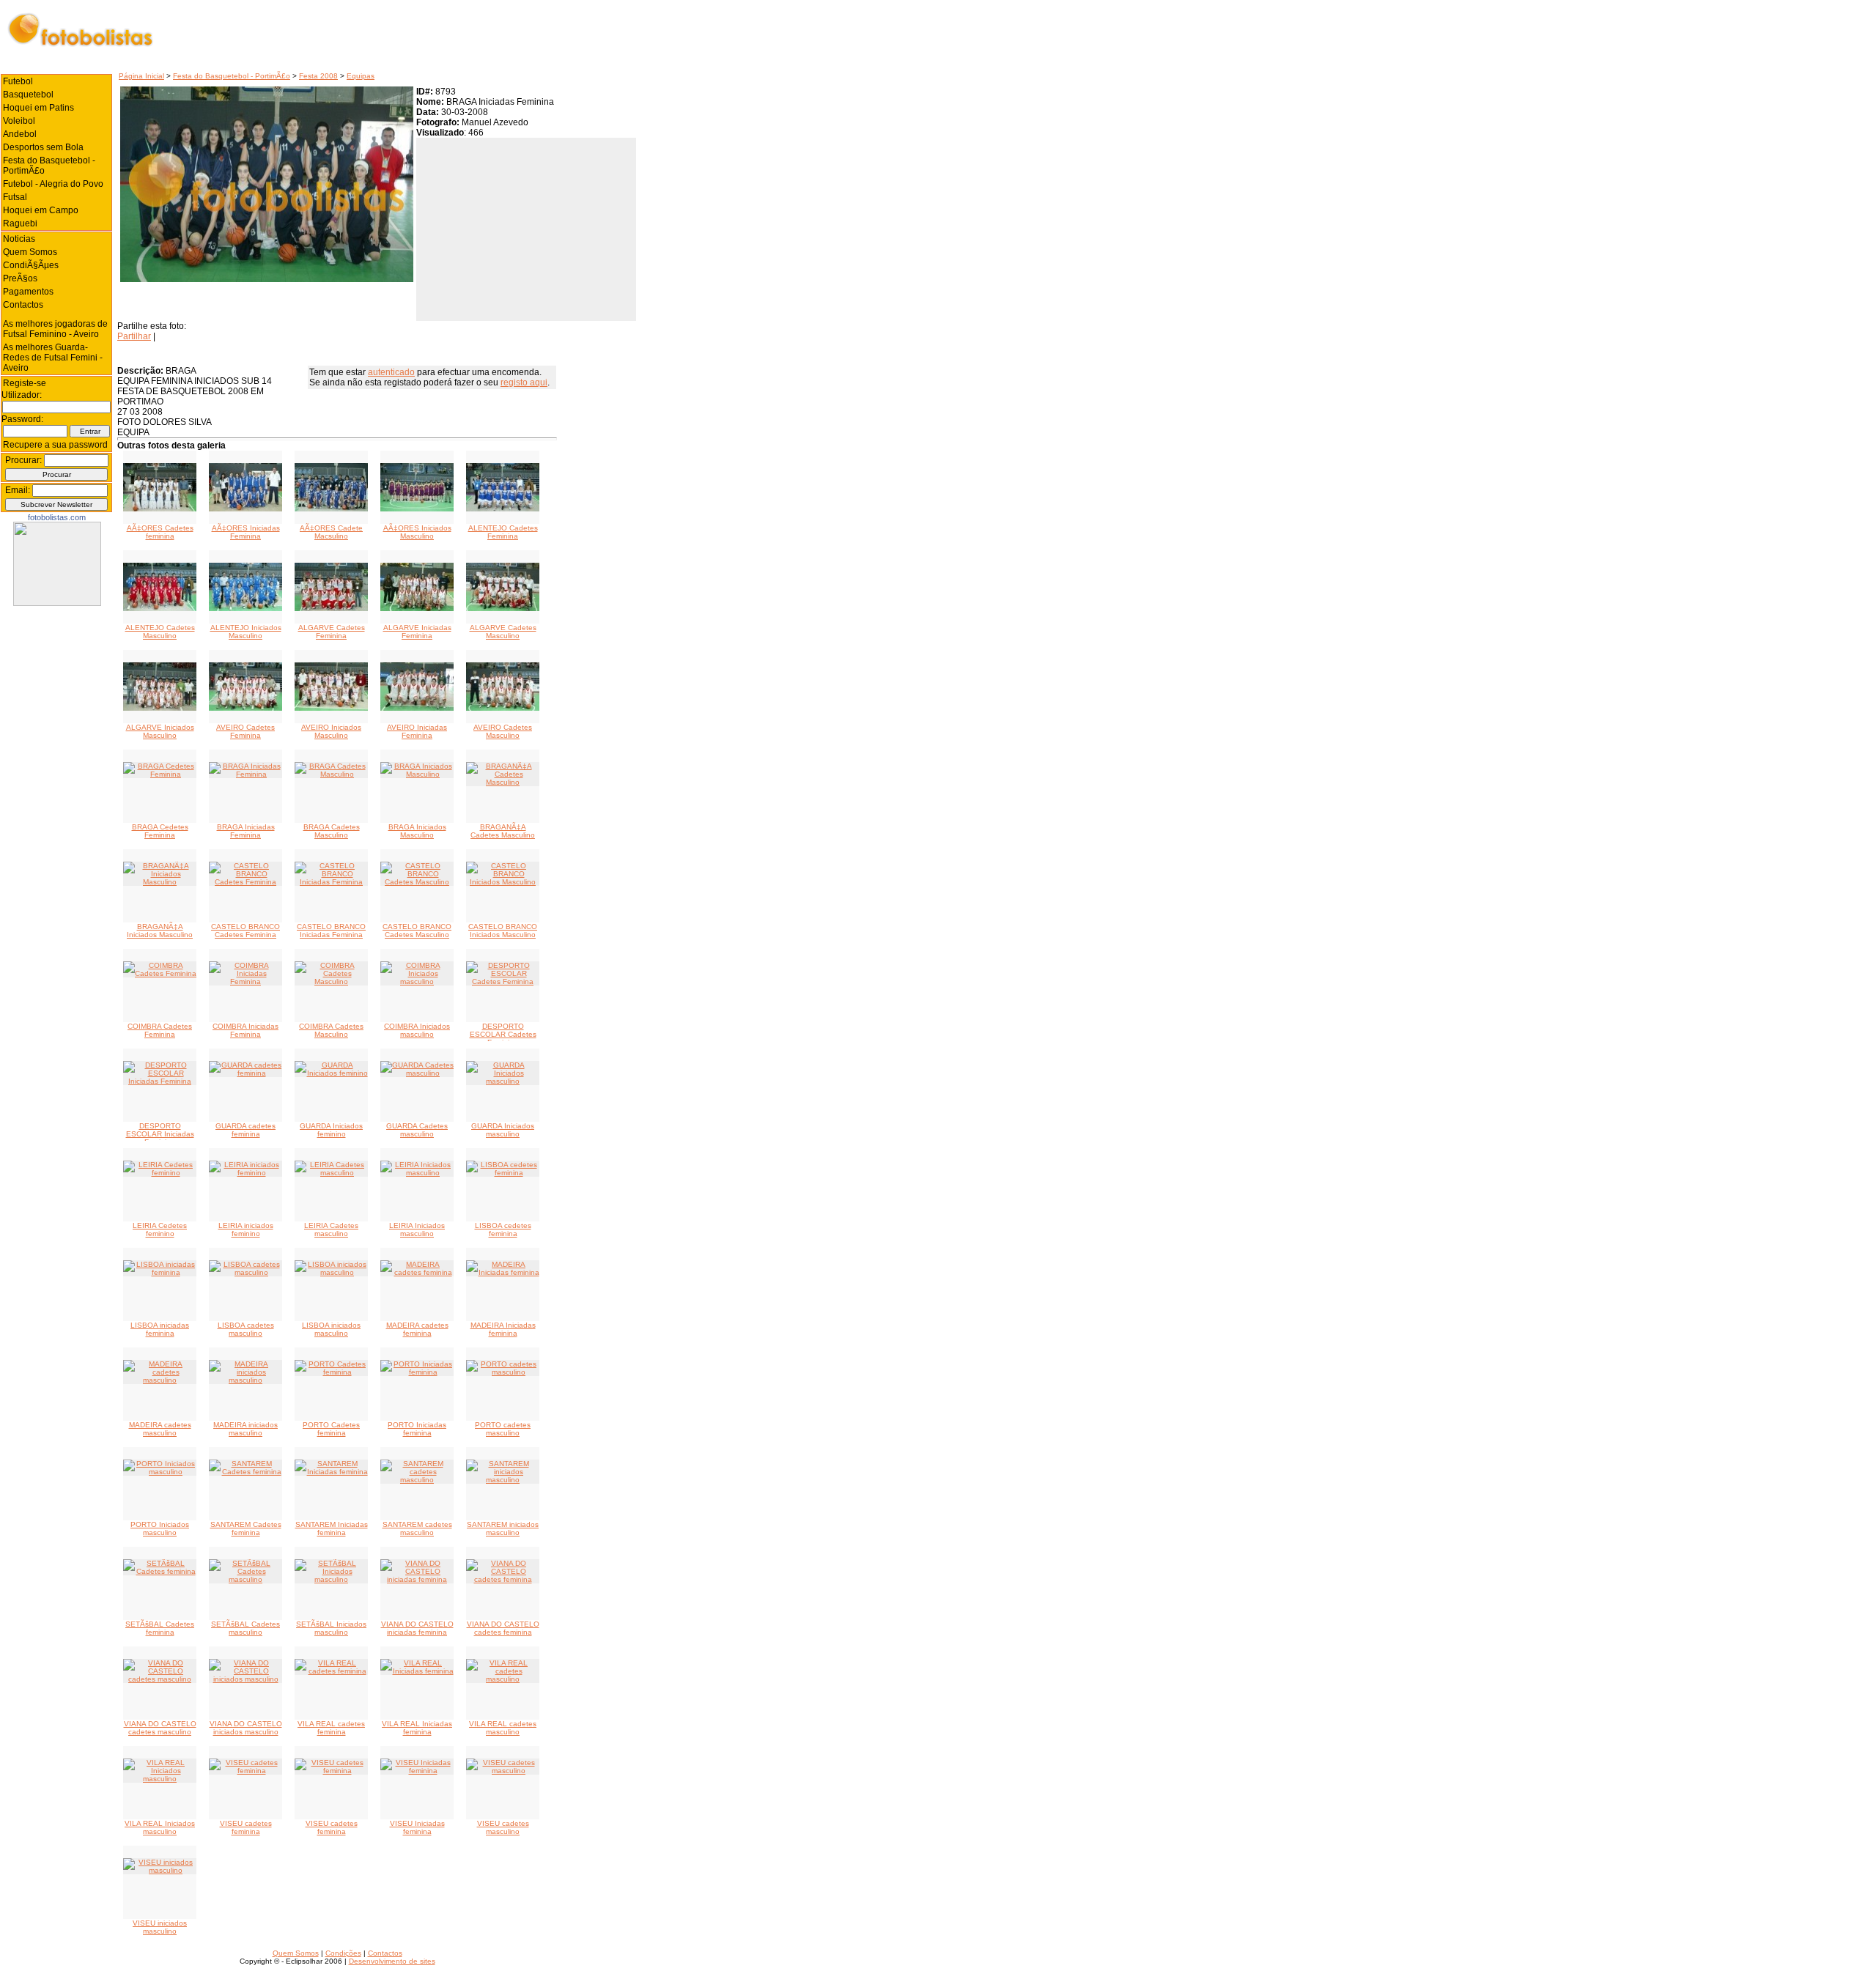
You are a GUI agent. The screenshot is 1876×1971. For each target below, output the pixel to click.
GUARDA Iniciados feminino (331, 1130)
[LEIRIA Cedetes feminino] (160, 1173)
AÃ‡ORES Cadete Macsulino (331, 532)
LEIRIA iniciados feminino (246, 1229)
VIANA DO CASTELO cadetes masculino (160, 1728)
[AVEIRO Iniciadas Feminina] (417, 708)
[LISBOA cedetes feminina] (503, 1173)
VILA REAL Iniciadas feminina (417, 1728)
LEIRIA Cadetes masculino (331, 1229)
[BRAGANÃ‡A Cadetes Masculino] (503, 782)
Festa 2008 (318, 76)
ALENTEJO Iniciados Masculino (246, 632)
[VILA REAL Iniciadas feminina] (417, 1671)
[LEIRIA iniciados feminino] (245, 1173)
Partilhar (134, 336)
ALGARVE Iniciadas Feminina (417, 632)
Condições (343, 1953)
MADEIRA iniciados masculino (245, 1429)
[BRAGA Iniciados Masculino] (417, 774)
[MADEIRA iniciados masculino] (245, 1380)
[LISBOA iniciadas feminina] (160, 1272)
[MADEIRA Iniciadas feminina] (503, 1272)
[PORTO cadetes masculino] (503, 1372)
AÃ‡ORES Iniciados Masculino (417, 532)
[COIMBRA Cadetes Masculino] (331, 981)
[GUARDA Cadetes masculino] (417, 1073)
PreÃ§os (20, 278)
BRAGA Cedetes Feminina (160, 831)
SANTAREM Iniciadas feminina (332, 1528)
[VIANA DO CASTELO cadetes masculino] (160, 1679)
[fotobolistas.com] (57, 603)
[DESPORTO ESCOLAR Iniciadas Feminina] (160, 1081)
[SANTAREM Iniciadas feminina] (331, 1472)
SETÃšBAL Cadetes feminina (160, 1628)
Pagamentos (28, 292)
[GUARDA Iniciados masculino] (503, 1081)
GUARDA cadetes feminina (245, 1130)
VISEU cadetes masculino (503, 1827)
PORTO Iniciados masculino (160, 1528)
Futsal (15, 197)
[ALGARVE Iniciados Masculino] (160, 708)
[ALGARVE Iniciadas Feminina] (417, 609)
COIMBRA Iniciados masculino (417, 1030)
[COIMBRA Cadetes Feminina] (160, 973)
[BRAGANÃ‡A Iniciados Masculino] (160, 882)
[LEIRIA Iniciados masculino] (417, 1173)
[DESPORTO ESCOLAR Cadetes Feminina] (503, 981)
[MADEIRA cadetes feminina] (417, 1272)
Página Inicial (141, 76)
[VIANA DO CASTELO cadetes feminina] (503, 1579)
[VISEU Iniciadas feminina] (417, 1771)
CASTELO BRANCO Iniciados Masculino (503, 931)
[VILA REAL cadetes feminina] (331, 1671)
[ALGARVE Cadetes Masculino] (503, 609)
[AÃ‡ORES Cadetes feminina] (160, 509)
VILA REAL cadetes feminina (331, 1728)
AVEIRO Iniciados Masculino (331, 731)
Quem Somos (30, 252)
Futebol (18, 81)
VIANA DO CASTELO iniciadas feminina (417, 1628)
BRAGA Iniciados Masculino (417, 831)
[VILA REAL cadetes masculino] (503, 1679)
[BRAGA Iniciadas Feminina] (245, 774)
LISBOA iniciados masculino (331, 1329)
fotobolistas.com (57, 517)
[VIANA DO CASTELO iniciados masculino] (245, 1679)
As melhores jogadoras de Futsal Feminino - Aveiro (55, 329)
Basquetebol (28, 95)
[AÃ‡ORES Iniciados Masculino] (417, 509)
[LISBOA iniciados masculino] (331, 1272)
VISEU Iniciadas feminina (417, 1827)
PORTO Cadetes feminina (331, 1429)
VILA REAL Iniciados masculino (160, 1827)
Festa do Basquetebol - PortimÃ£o (232, 76)
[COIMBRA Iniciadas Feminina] (245, 981)
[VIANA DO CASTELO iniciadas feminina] (417, 1579)
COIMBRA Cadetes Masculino (331, 1030)
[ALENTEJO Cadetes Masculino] (160, 609)
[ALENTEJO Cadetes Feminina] (503, 509)
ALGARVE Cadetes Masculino (503, 632)
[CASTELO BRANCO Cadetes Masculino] (417, 882)
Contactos (23, 305)
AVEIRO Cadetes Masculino (503, 731)
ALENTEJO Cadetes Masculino (160, 632)
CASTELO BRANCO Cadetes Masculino (417, 931)
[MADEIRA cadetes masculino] (160, 1380)
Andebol (20, 134)
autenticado (391, 372)
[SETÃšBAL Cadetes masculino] (245, 1579)
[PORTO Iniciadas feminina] (417, 1372)
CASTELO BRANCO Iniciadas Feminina (331, 931)
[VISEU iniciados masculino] (160, 1870)
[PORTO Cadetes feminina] (331, 1372)
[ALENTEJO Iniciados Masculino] (245, 609)
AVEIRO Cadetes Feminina (245, 731)
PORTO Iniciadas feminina (417, 1429)
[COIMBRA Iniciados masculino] (417, 981)
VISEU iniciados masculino (160, 1927)
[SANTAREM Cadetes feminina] (245, 1472)
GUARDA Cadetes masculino (417, 1130)
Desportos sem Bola (43, 147)
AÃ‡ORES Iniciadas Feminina (246, 532)
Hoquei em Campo (41, 210)
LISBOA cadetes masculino (246, 1329)
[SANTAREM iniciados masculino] (503, 1480)
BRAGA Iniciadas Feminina (246, 831)
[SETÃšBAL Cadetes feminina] (160, 1571)
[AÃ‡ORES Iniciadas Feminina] (245, 509)
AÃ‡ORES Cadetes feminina (160, 532)
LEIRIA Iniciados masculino (417, 1229)
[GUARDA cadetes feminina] (245, 1073)
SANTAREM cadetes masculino (417, 1528)
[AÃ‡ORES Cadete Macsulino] (331, 509)
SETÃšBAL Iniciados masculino (331, 1628)
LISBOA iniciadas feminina (160, 1329)
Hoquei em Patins (38, 108)
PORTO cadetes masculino (503, 1429)
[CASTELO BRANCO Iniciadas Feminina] (331, 882)
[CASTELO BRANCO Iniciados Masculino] (503, 882)
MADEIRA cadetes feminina (417, 1329)
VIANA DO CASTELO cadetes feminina (503, 1628)
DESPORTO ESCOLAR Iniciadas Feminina (160, 1134)
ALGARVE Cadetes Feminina (332, 632)
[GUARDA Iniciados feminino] (331, 1073)
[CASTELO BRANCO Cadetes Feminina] (245, 882)
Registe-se (25, 383)
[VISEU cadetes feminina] (245, 1771)
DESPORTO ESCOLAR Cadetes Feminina (503, 1034)
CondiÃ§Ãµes (31, 265)
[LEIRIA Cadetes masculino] (331, 1173)
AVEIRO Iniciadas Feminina (417, 731)
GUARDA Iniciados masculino (503, 1130)
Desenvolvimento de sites (392, 1961)
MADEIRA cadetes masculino (160, 1429)
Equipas (361, 76)
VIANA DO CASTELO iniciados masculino (246, 1728)
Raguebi (20, 223)
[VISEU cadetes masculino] (503, 1771)
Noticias (19, 239)
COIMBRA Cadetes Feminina (160, 1030)
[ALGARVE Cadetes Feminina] (331, 609)
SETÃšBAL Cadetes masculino (245, 1628)
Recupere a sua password (55, 445)
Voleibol (19, 121)
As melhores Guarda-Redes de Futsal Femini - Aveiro (53, 358)
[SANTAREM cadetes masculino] (417, 1480)
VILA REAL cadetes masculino (503, 1728)
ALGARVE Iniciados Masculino (160, 731)
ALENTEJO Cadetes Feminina (503, 532)
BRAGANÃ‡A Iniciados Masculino (160, 931)
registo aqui (524, 382)
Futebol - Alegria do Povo (53, 184)
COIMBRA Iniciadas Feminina (245, 1030)
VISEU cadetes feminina (246, 1827)
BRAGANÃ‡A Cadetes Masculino (503, 831)
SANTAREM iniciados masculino (503, 1528)
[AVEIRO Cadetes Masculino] (503, 708)
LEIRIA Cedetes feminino (160, 1229)
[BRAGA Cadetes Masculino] (331, 774)
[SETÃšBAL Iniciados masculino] (331, 1579)
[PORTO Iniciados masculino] (160, 1472)
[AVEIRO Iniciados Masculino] (331, 708)
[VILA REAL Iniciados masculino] (160, 1779)
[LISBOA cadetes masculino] (245, 1272)
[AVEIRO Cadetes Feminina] (245, 708)
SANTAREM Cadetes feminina (246, 1528)
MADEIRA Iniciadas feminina (503, 1329)
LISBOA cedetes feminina (503, 1229)
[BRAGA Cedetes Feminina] (160, 774)
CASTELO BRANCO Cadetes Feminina (245, 931)
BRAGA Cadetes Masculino (332, 831)
